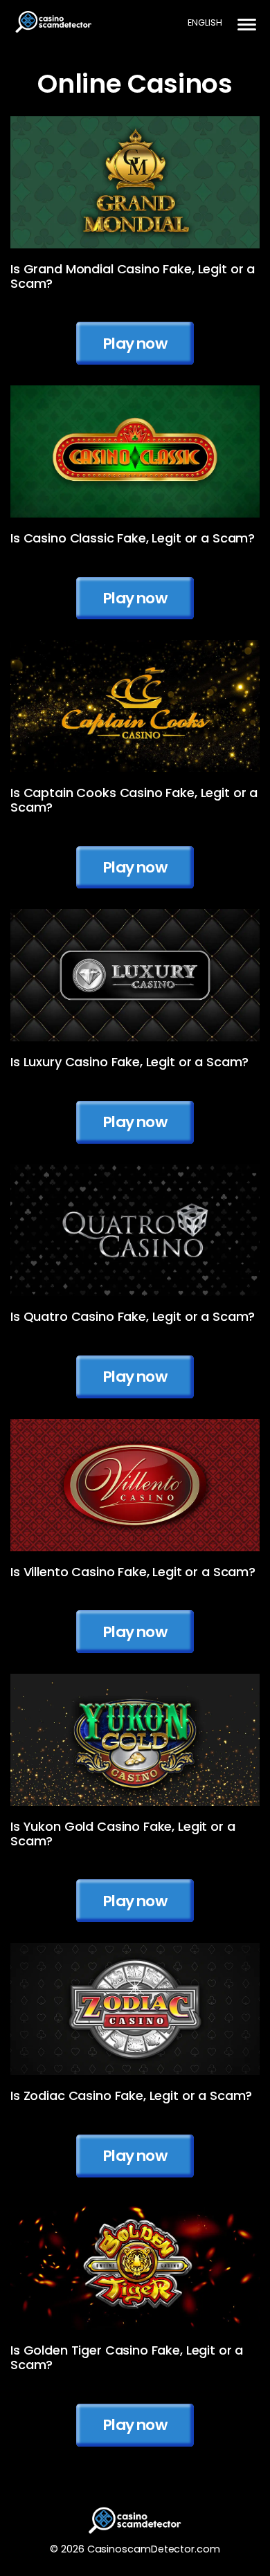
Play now (135, 344)
